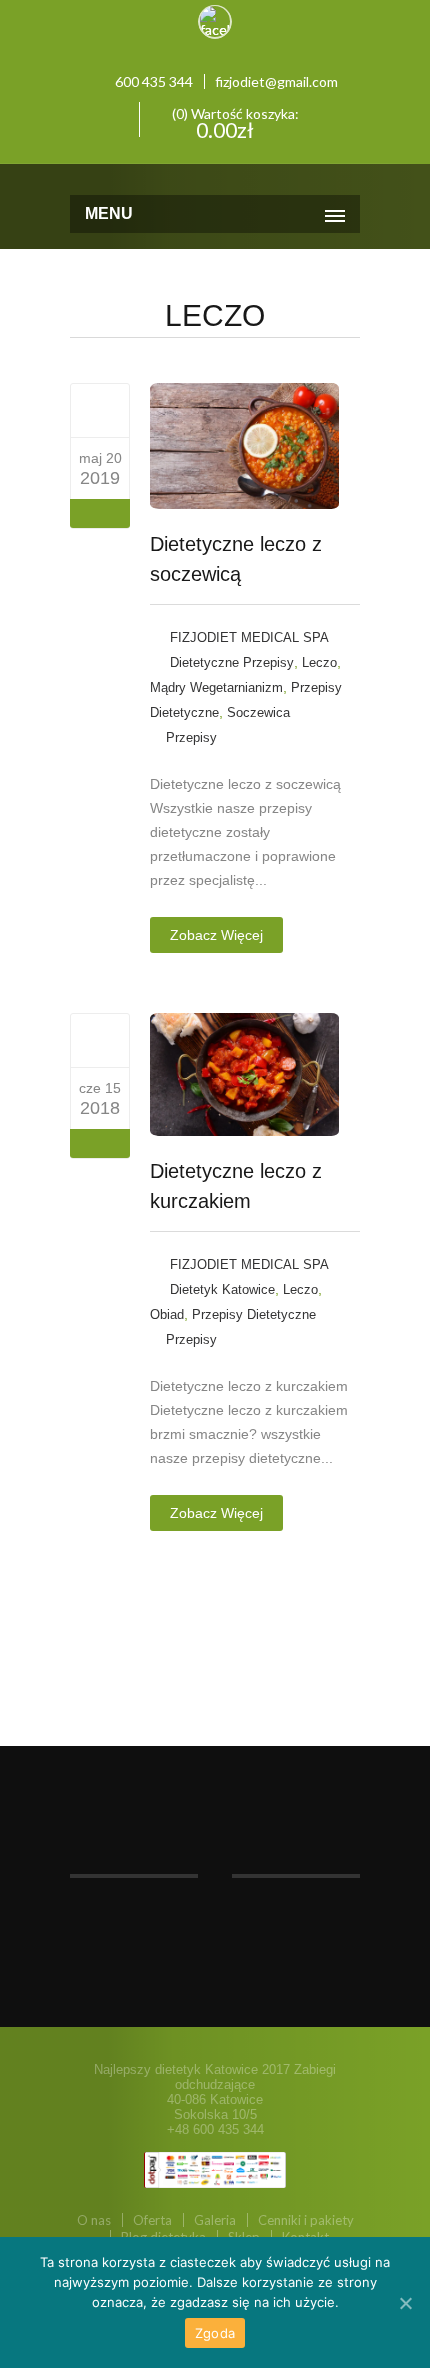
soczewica (258, 712)
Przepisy (191, 737)
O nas (94, 2220)
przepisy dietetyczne (254, 1314)
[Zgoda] (405, 2303)
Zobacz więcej (216, 935)
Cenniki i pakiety (306, 2220)
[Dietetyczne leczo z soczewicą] (100, 410)
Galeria (215, 2220)
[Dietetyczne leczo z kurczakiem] (100, 1040)
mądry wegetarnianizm (216, 687)
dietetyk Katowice (222, 1289)
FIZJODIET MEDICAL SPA (249, 637)
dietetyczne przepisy (232, 662)
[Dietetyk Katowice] (215, 177)
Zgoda (215, 2333)
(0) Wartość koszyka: (234, 121)
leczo (319, 662)
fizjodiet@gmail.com (276, 81)
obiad (167, 1314)
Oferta (152, 2220)
